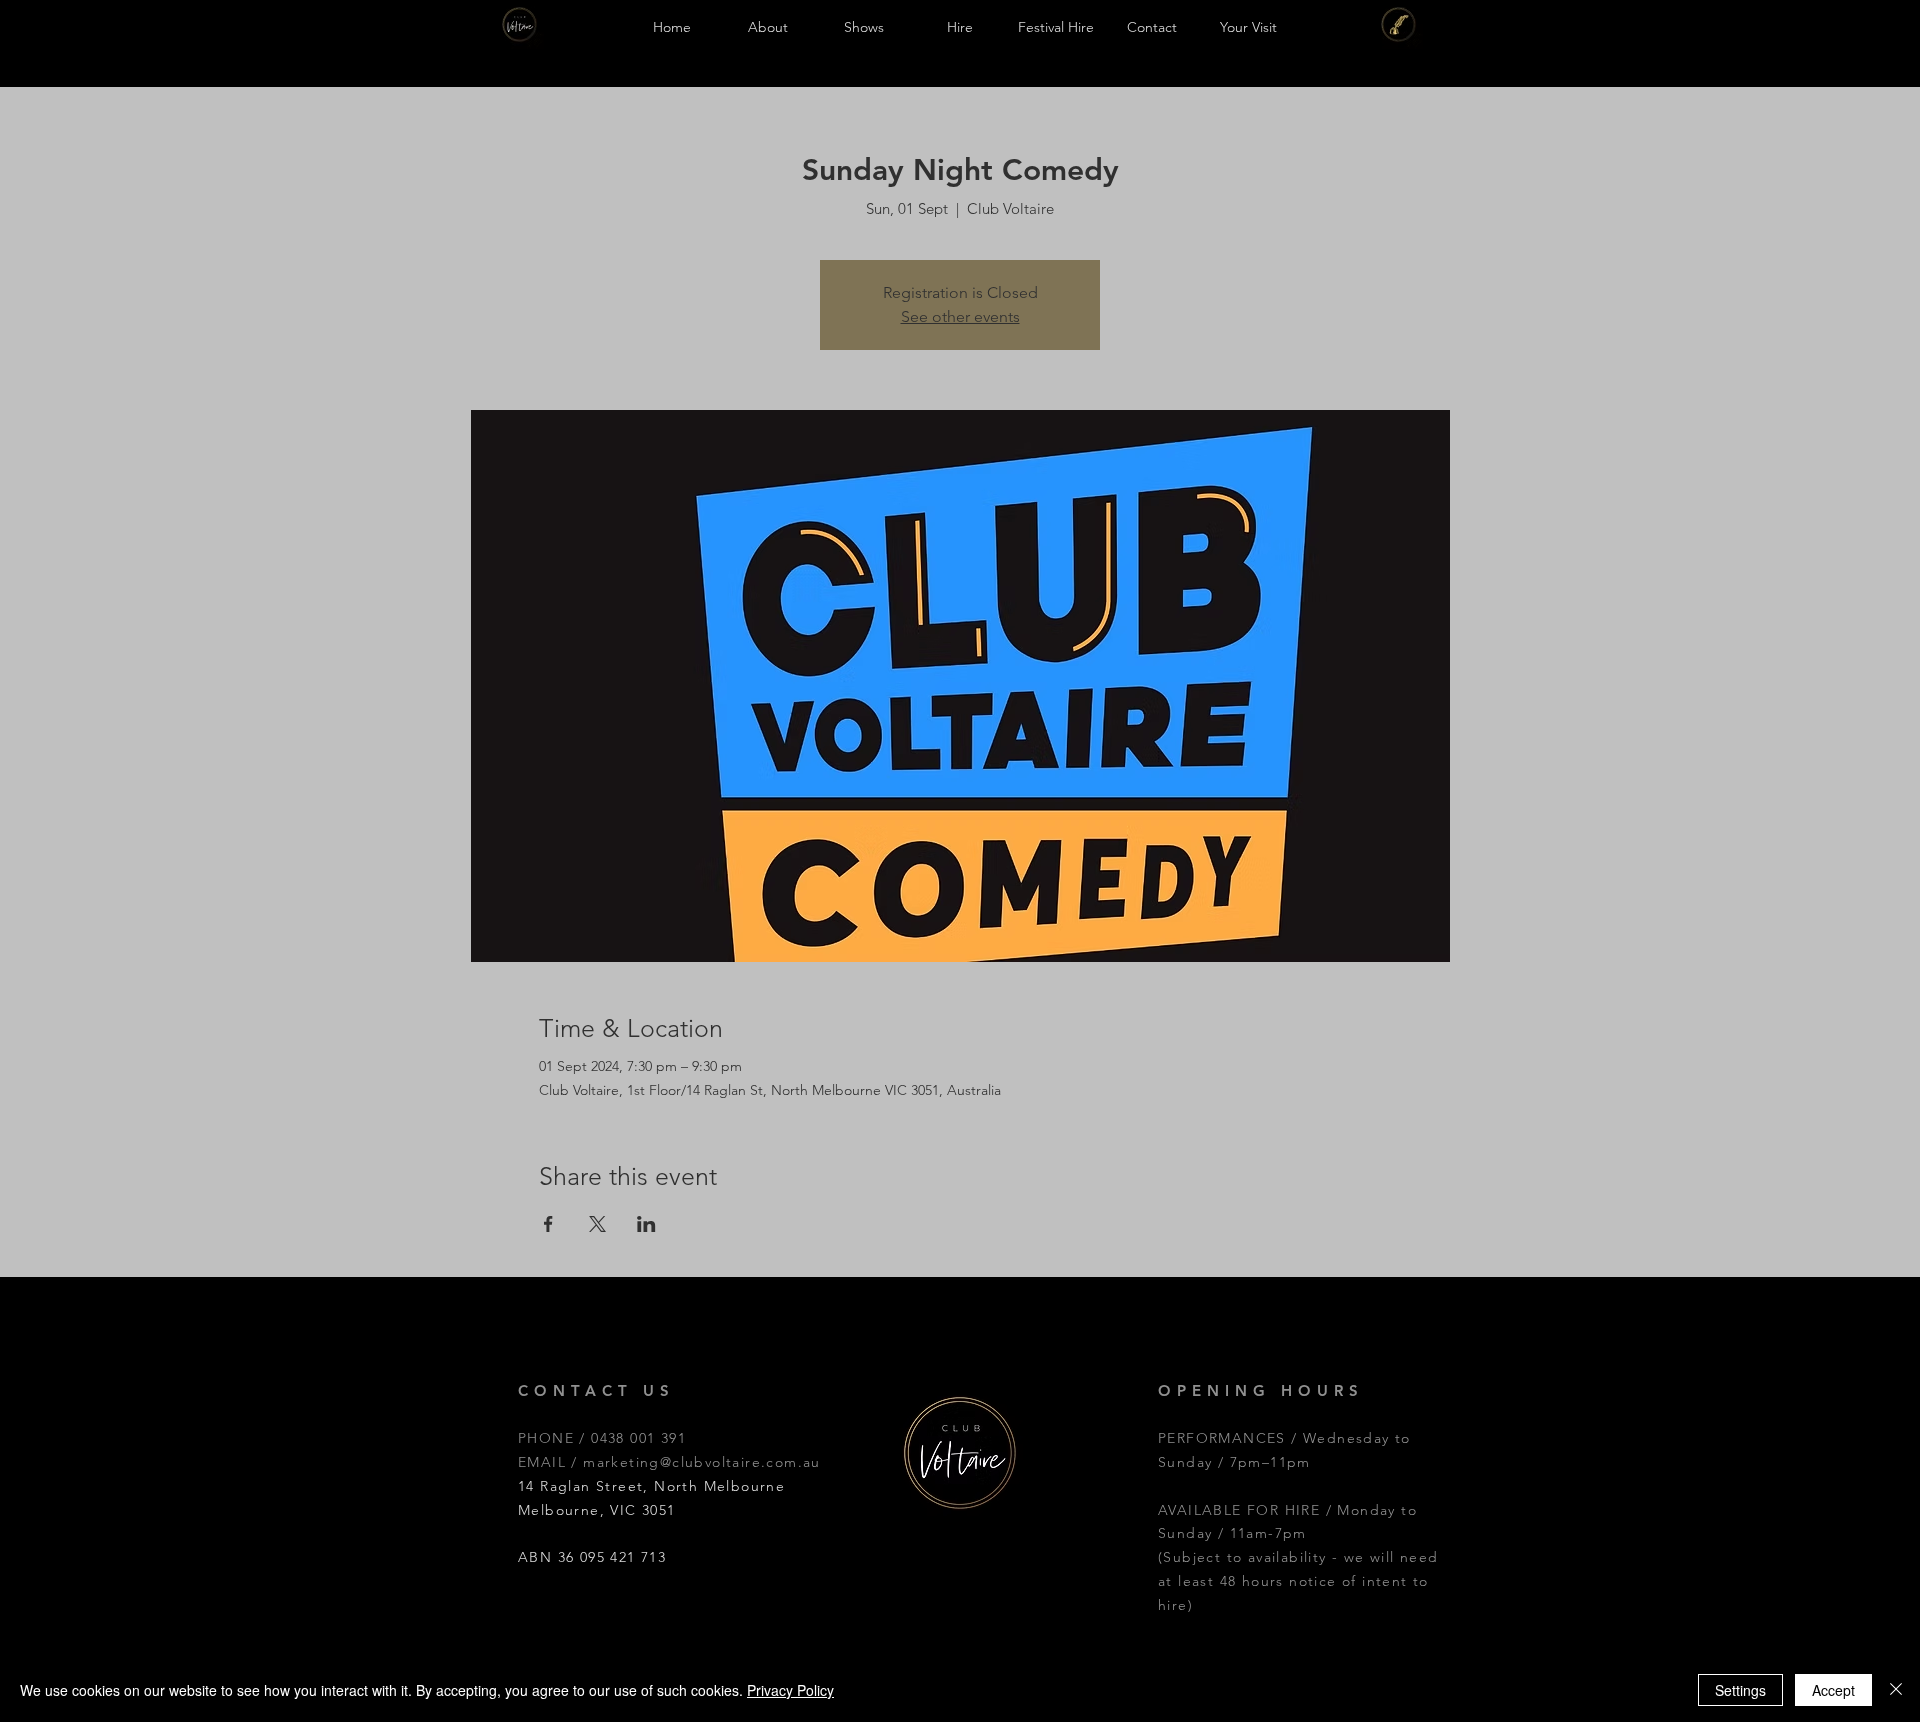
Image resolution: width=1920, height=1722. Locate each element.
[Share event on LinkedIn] (646, 1224)
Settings (1740, 1690)
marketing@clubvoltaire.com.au (702, 1462)
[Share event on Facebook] (548, 1224)
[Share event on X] (597, 1224)
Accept (1833, 1690)
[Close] (1896, 1690)
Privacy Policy (790, 1690)
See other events (960, 316)
